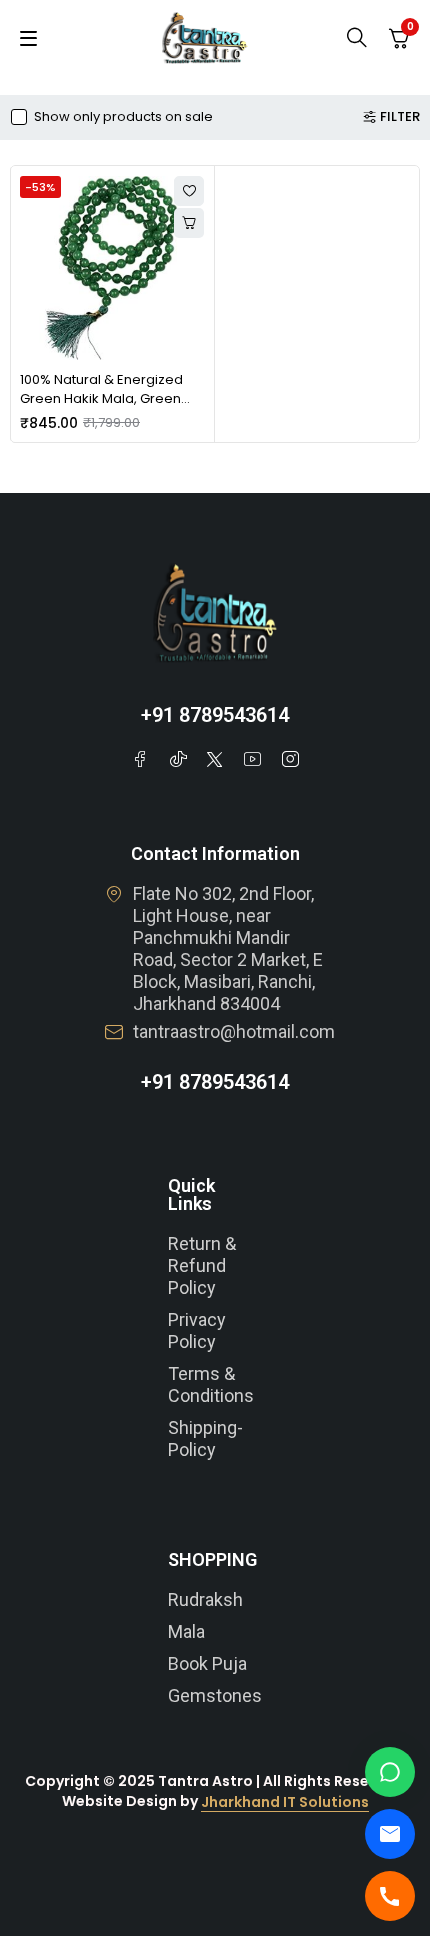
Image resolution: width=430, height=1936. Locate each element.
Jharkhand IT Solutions (285, 1802)
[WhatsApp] (390, 1772)
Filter (400, 117)
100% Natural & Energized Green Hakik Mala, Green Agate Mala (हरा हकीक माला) (108, 399)
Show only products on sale (123, 117)
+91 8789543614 (215, 715)
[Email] (390, 1834)
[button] (189, 223)
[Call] (390, 1896)
